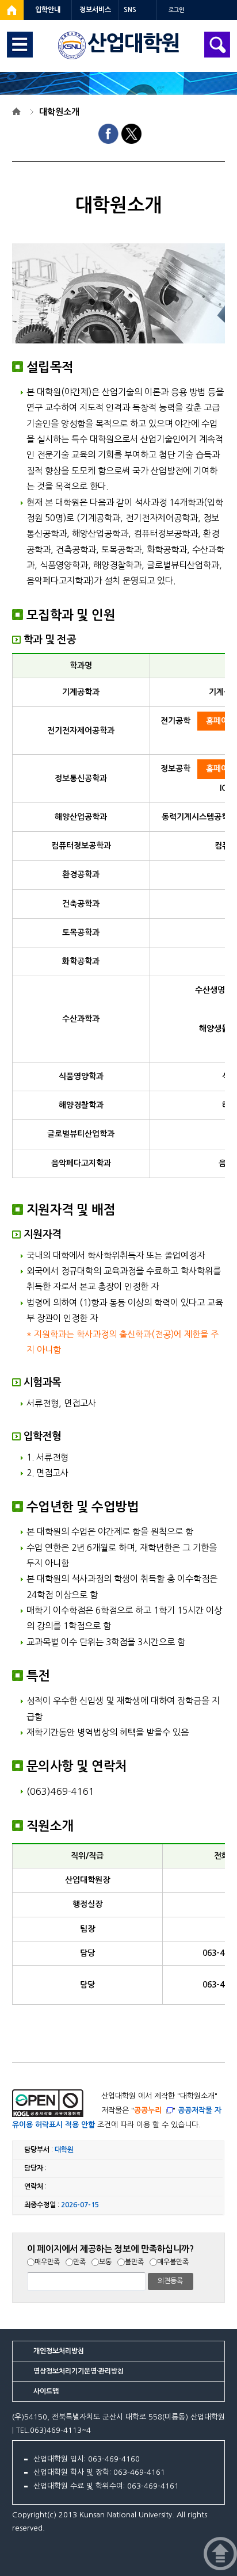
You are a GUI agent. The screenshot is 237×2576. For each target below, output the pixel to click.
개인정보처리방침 (59, 2351)
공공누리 (148, 2110)
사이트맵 (46, 2391)
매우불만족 (173, 2262)
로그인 (176, 10)
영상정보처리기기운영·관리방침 (79, 2371)
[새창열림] (12, 10)
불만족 (134, 2262)
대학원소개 (59, 112)
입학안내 (48, 10)
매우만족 (47, 2262)
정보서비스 (95, 10)
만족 (79, 2262)
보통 (105, 2262)
